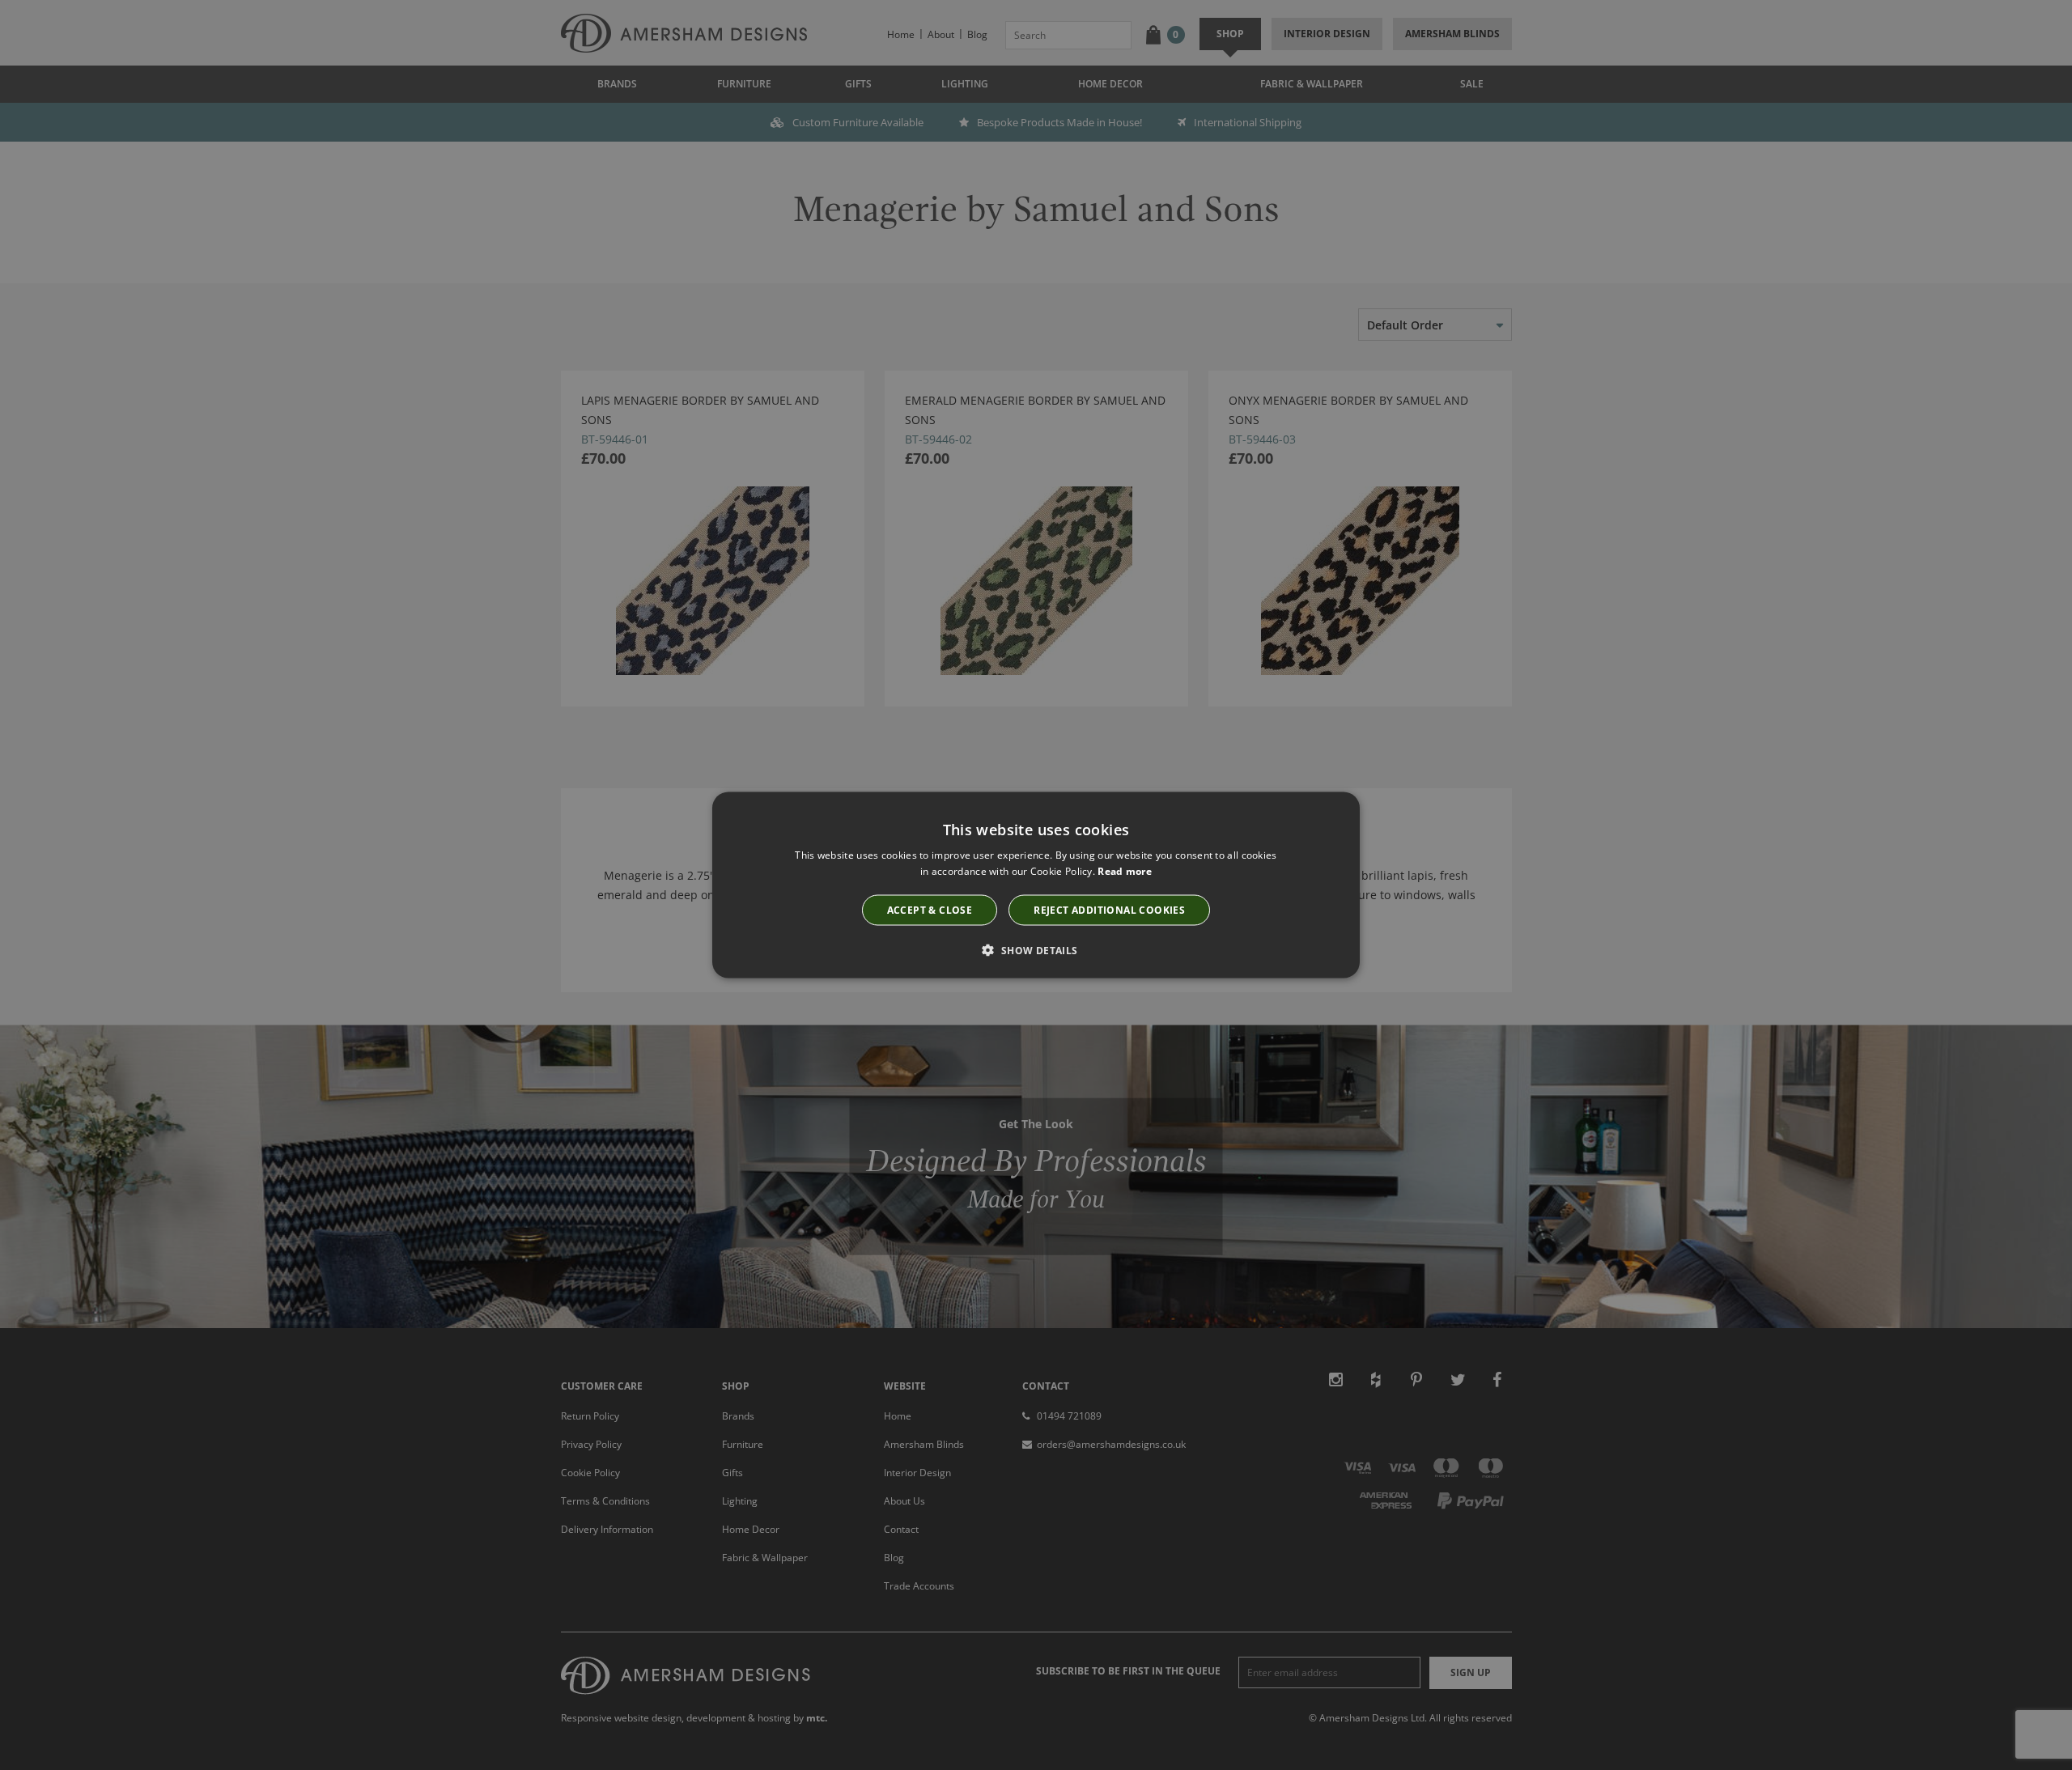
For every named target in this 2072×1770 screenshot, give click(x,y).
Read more (1125, 870)
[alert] (1036, 885)
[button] (1036, 950)
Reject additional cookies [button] (1109, 910)
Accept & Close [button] (930, 910)
